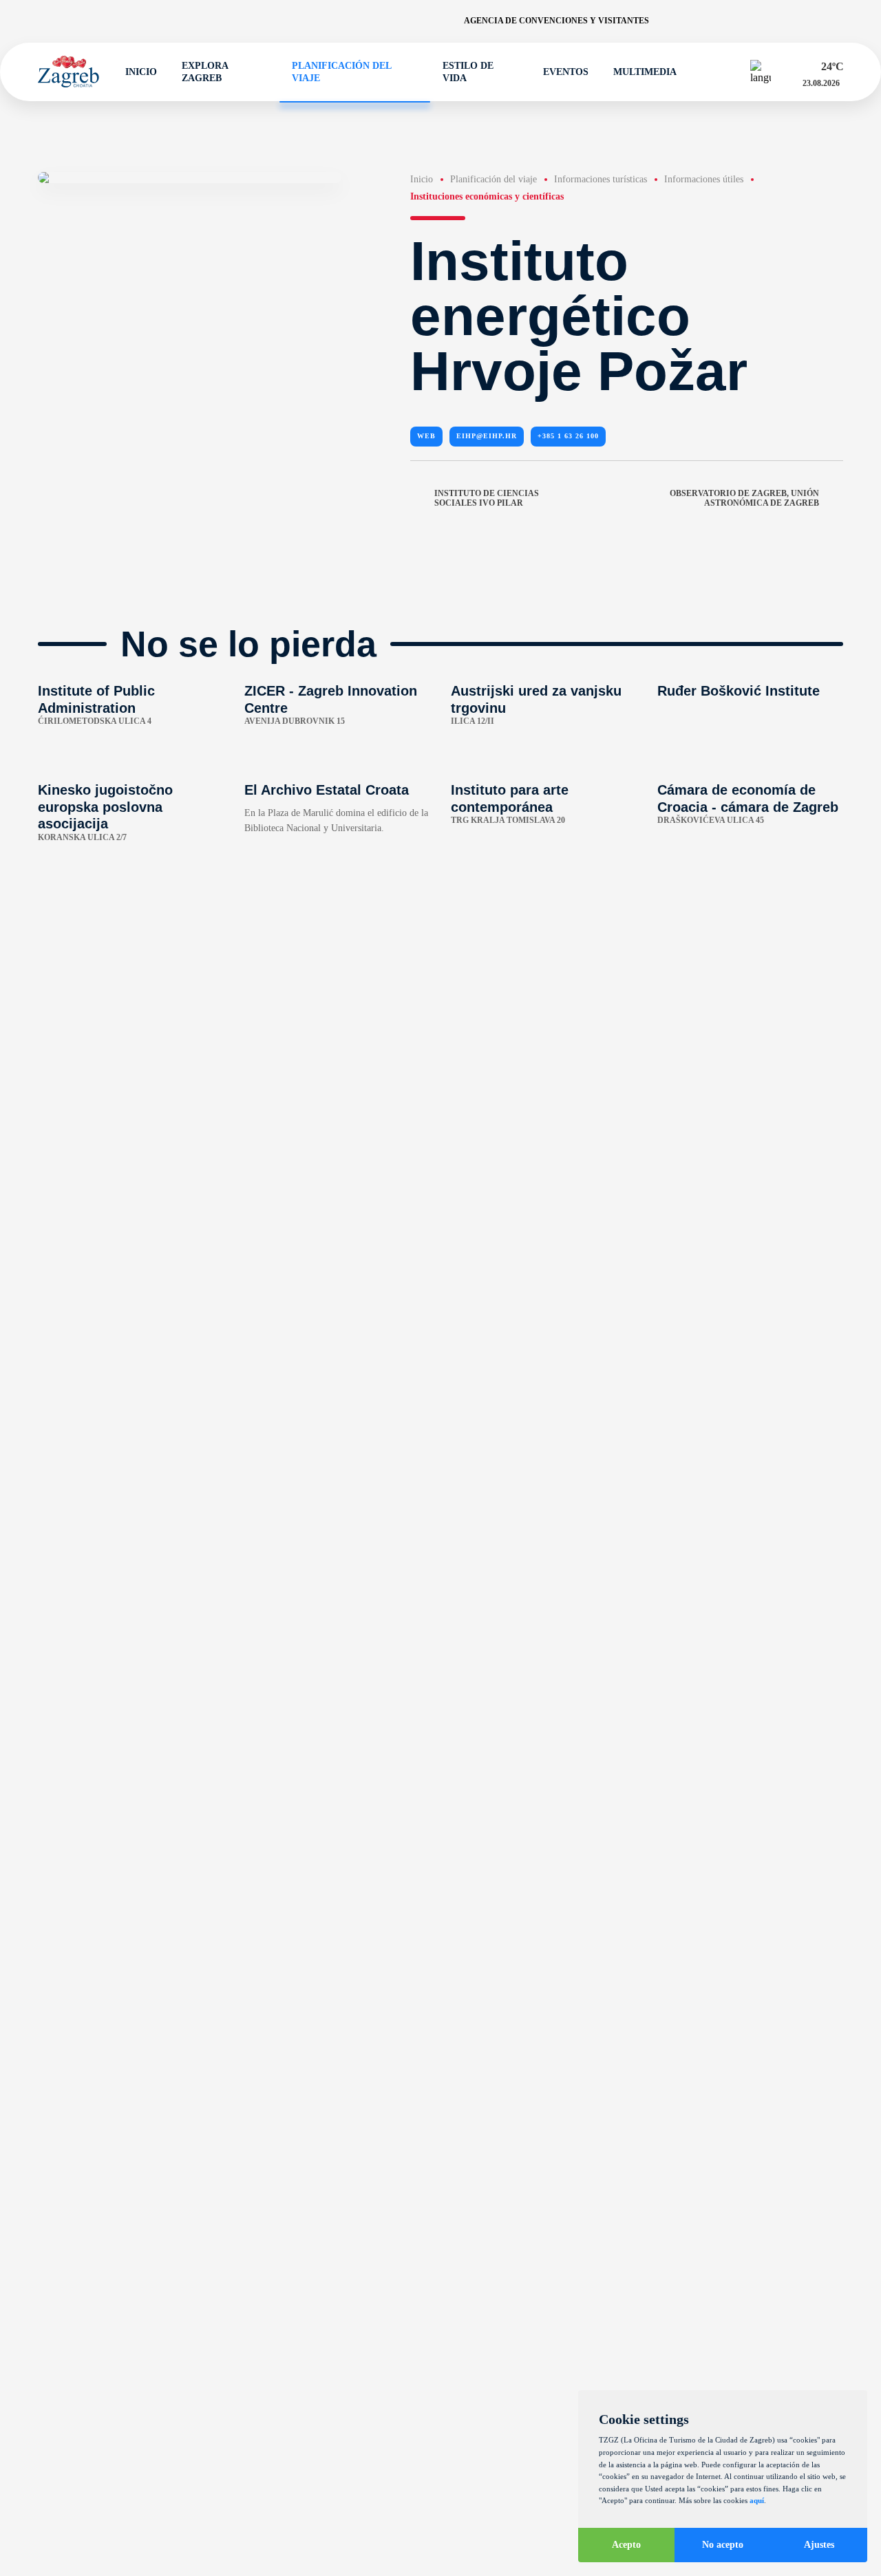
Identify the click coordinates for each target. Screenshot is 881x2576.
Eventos (566, 72)
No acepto (723, 2545)
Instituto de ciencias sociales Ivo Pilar (487, 498)
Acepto (626, 2545)
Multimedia (645, 72)
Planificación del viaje (341, 72)
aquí (757, 2500)
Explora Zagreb (205, 72)
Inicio (141, 72)
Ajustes (819, 2545)
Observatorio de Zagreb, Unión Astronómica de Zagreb (744, 498)
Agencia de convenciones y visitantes (556, 21)
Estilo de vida (468, 72)
